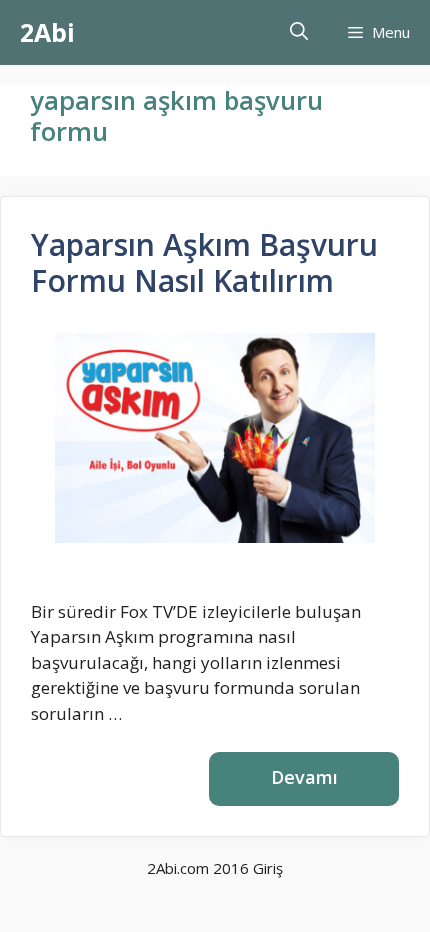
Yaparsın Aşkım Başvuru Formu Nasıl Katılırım (204, 262)
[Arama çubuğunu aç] (299, 32)
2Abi (47, 32)
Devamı (304, 777)
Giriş (268, 868)
